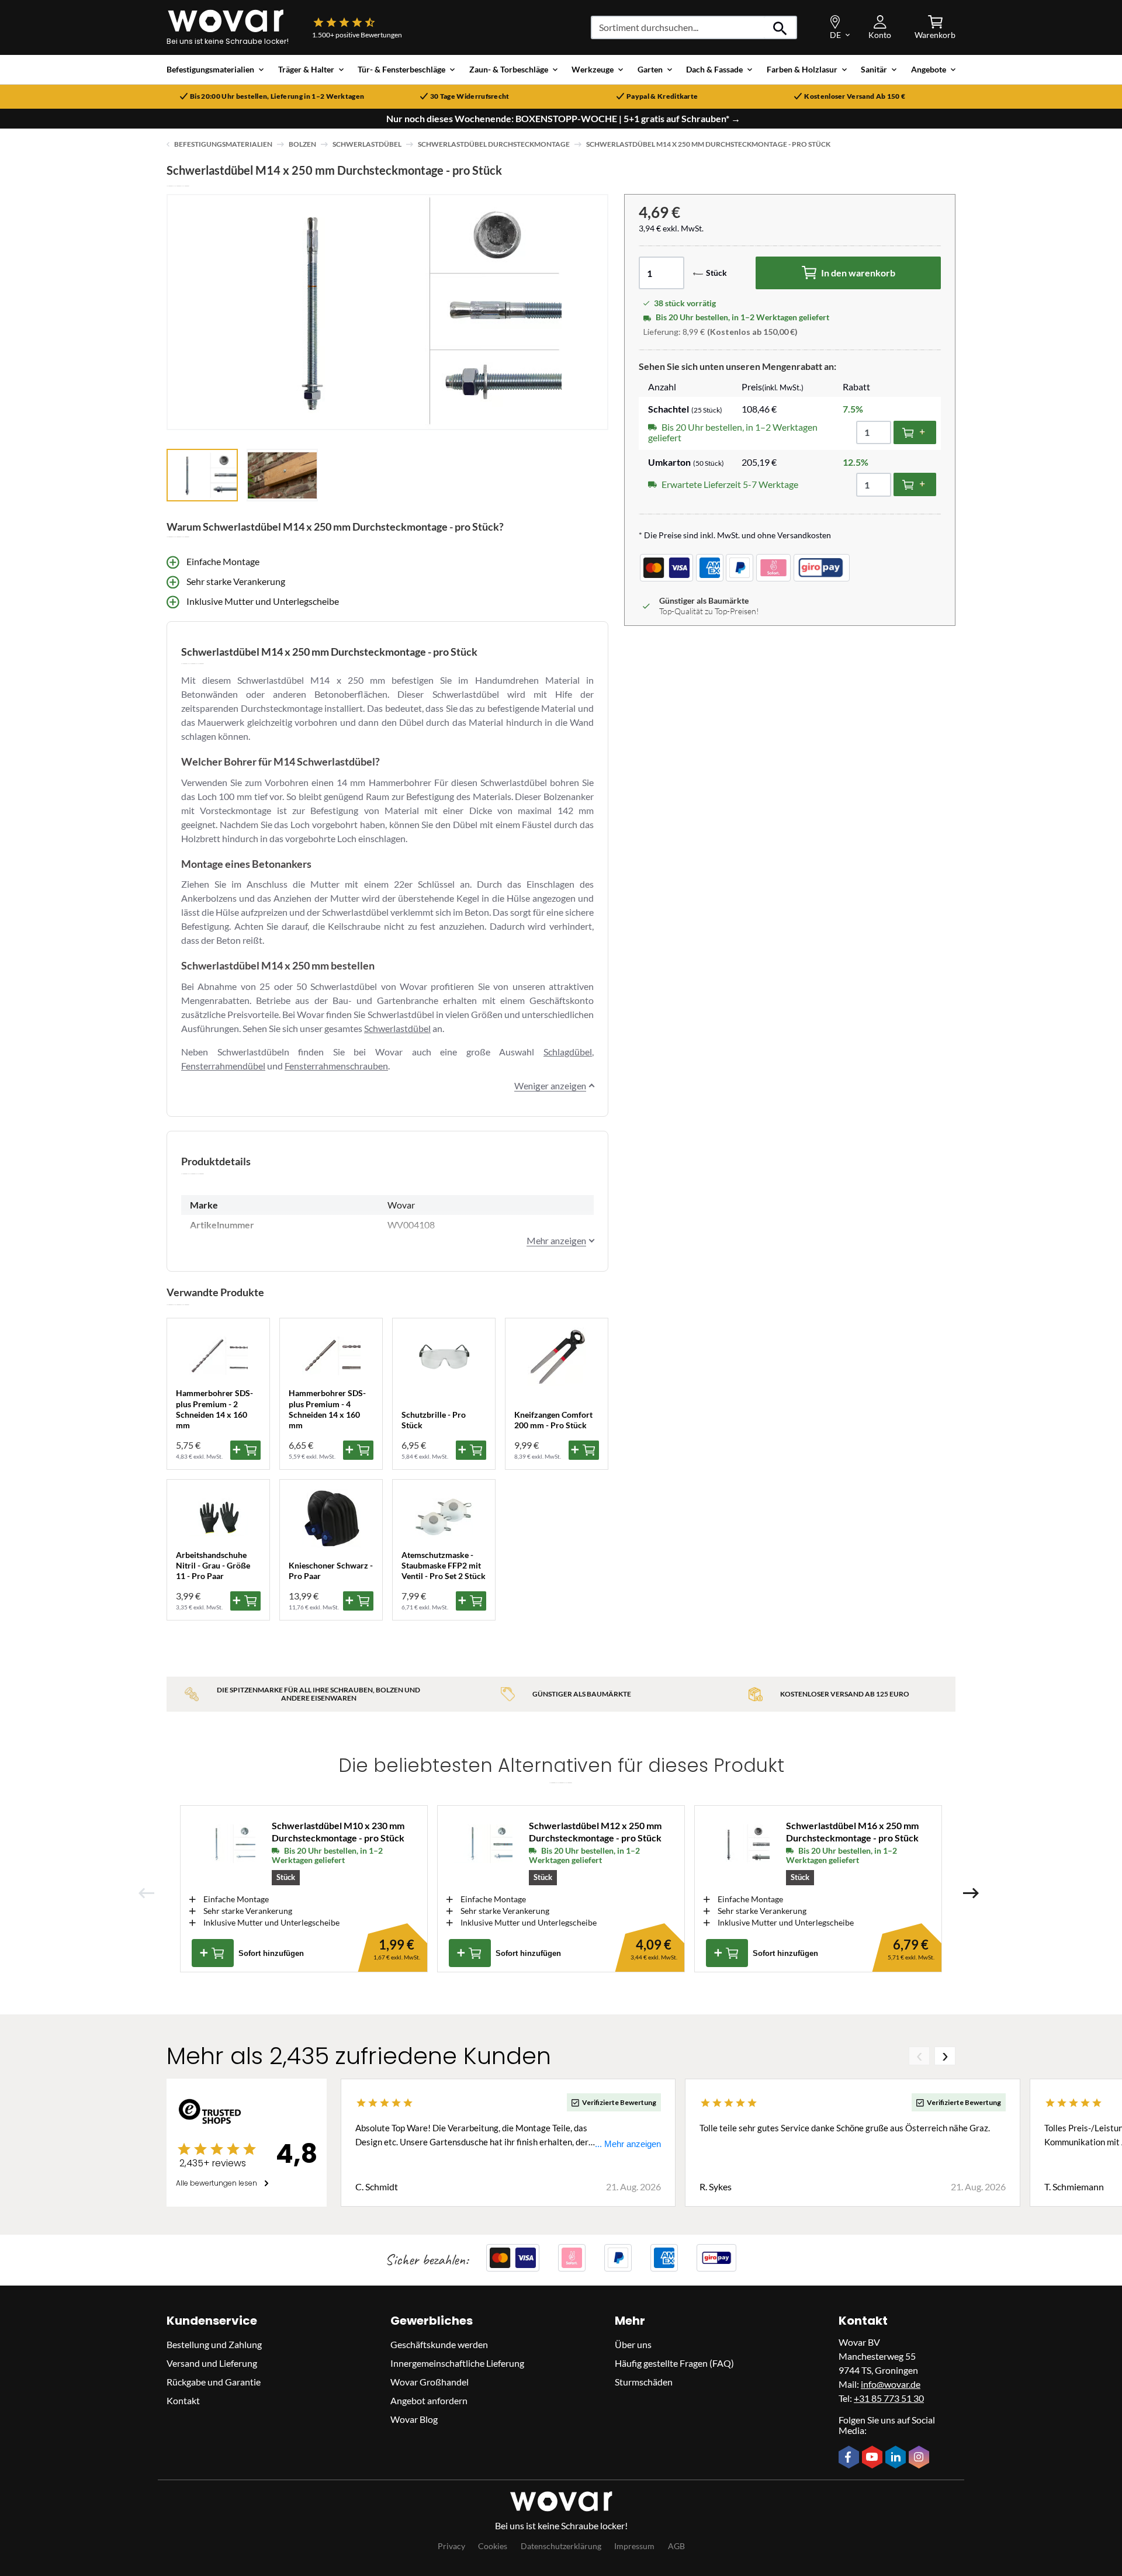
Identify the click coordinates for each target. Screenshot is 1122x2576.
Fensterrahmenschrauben (336, 1066)
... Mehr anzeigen (628, 2144)
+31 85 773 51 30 (889, 2398)
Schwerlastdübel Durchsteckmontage (494, 144)
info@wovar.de (891, 2384)
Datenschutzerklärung (561, 2546)
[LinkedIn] (897, 2458)
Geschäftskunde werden (439, 2344)
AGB (676, 2546)
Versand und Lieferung (212, 2363)
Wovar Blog (414, 2419)
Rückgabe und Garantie (214, 2382)
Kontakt (183, 2400)
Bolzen (302, 144)
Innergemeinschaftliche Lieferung (457, 2363)
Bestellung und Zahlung (214, 2344)
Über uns (633, 2344)
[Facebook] (850, 2458)
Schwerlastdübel (367, 144)
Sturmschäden (644, 2382)
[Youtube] (874, 2458)
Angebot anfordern (429, 2400)
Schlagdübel (568, 1052)
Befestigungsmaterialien (223, 144)
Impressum (634, 2546)
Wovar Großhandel (430, 2382)
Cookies (493, 2546)
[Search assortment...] (780, 27)
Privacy (451, 2546)
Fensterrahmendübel (223, 1066)
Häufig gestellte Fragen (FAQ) (674, 2363)
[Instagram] (920, 2458)
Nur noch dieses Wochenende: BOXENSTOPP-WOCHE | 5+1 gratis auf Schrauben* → (563, 119)
